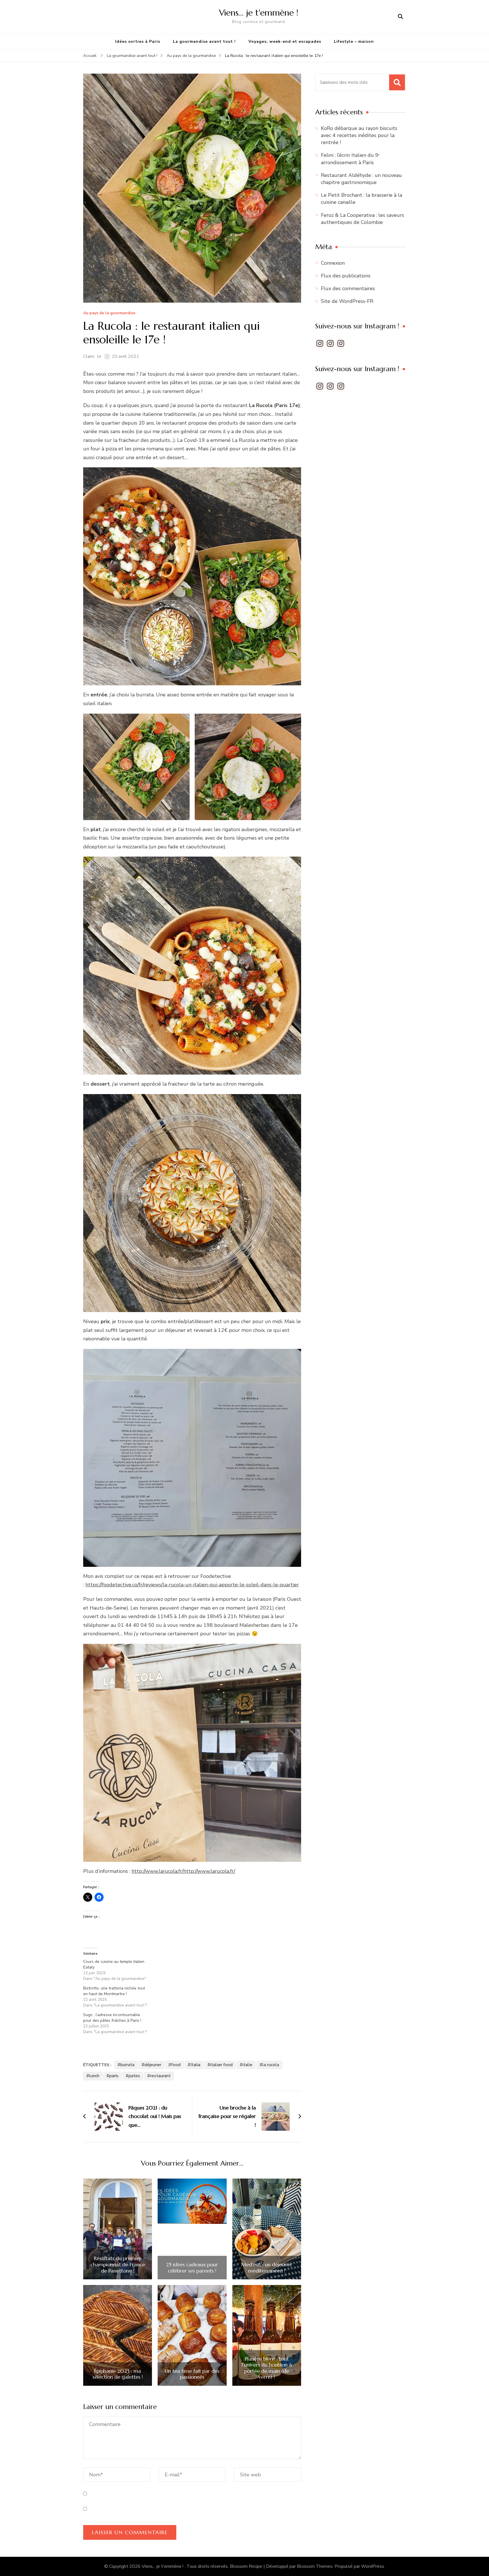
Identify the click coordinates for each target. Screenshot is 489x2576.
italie (247, 2065)
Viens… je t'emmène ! (259, 13)
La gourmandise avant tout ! (204, 41)
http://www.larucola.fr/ (157, 1871)
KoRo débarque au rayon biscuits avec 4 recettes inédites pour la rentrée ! (359, 135)
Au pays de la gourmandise (109, 313)
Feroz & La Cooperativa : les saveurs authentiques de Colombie (363, 219)
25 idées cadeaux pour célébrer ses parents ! (192, 2268)
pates (134, 2076)
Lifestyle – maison (354, 41)
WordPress (373, 2566)
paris (114, 2076)
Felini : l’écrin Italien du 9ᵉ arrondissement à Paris (350, 159)
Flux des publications (346, 276)
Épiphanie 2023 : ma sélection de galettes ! (118, 2374)
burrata (127, 2065)
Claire (89, 356)
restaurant (160, 2076)
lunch (94, 2076)
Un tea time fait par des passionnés (192, 2374)
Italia (195, 2065)
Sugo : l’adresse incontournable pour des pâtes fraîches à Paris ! (113, 2018)
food (176, 2065)
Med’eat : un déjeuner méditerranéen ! (267, 2268)
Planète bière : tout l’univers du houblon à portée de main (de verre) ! (267, 2368)
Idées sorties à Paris (138, 41)
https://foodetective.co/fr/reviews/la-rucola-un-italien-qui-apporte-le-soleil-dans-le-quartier (192, 1585)
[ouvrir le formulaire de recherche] (400, 17)
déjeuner (153, 2065)
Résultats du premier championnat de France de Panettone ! (118, 2264)
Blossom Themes (315, 2566)
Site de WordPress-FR (347, 301)
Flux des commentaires (348, 288)
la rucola (271, 2065)
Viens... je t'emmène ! (163, 2566)
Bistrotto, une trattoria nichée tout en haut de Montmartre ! (114, 1991)
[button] (192, 576)
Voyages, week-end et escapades (285, 41)
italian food (221, 2065)
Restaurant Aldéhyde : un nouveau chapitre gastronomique (361, 179)
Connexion (333, 263)
